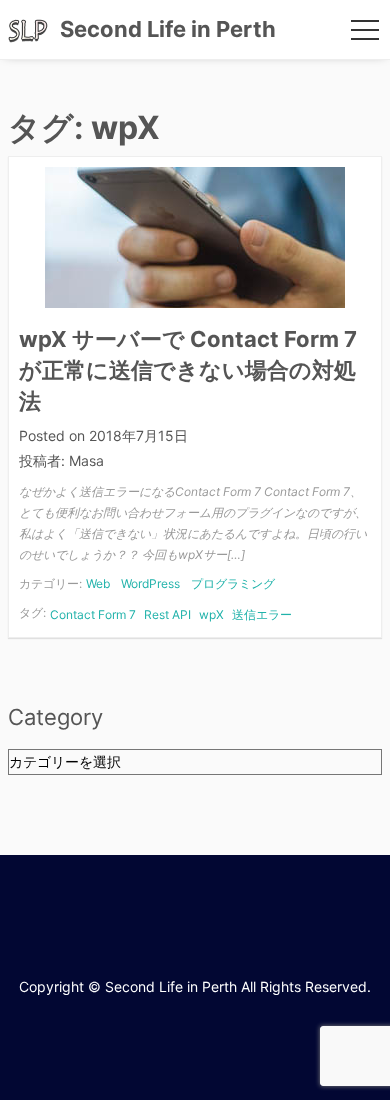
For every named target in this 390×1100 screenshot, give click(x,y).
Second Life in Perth (168, 29)
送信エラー (262, 614)
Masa (86, 460)
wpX (211, 614)
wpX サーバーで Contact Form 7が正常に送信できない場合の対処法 (188, 370)
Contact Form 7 (93, 614)
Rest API (167, 614)
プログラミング (233, 583)
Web (98, 583)
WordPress (150, 583)
